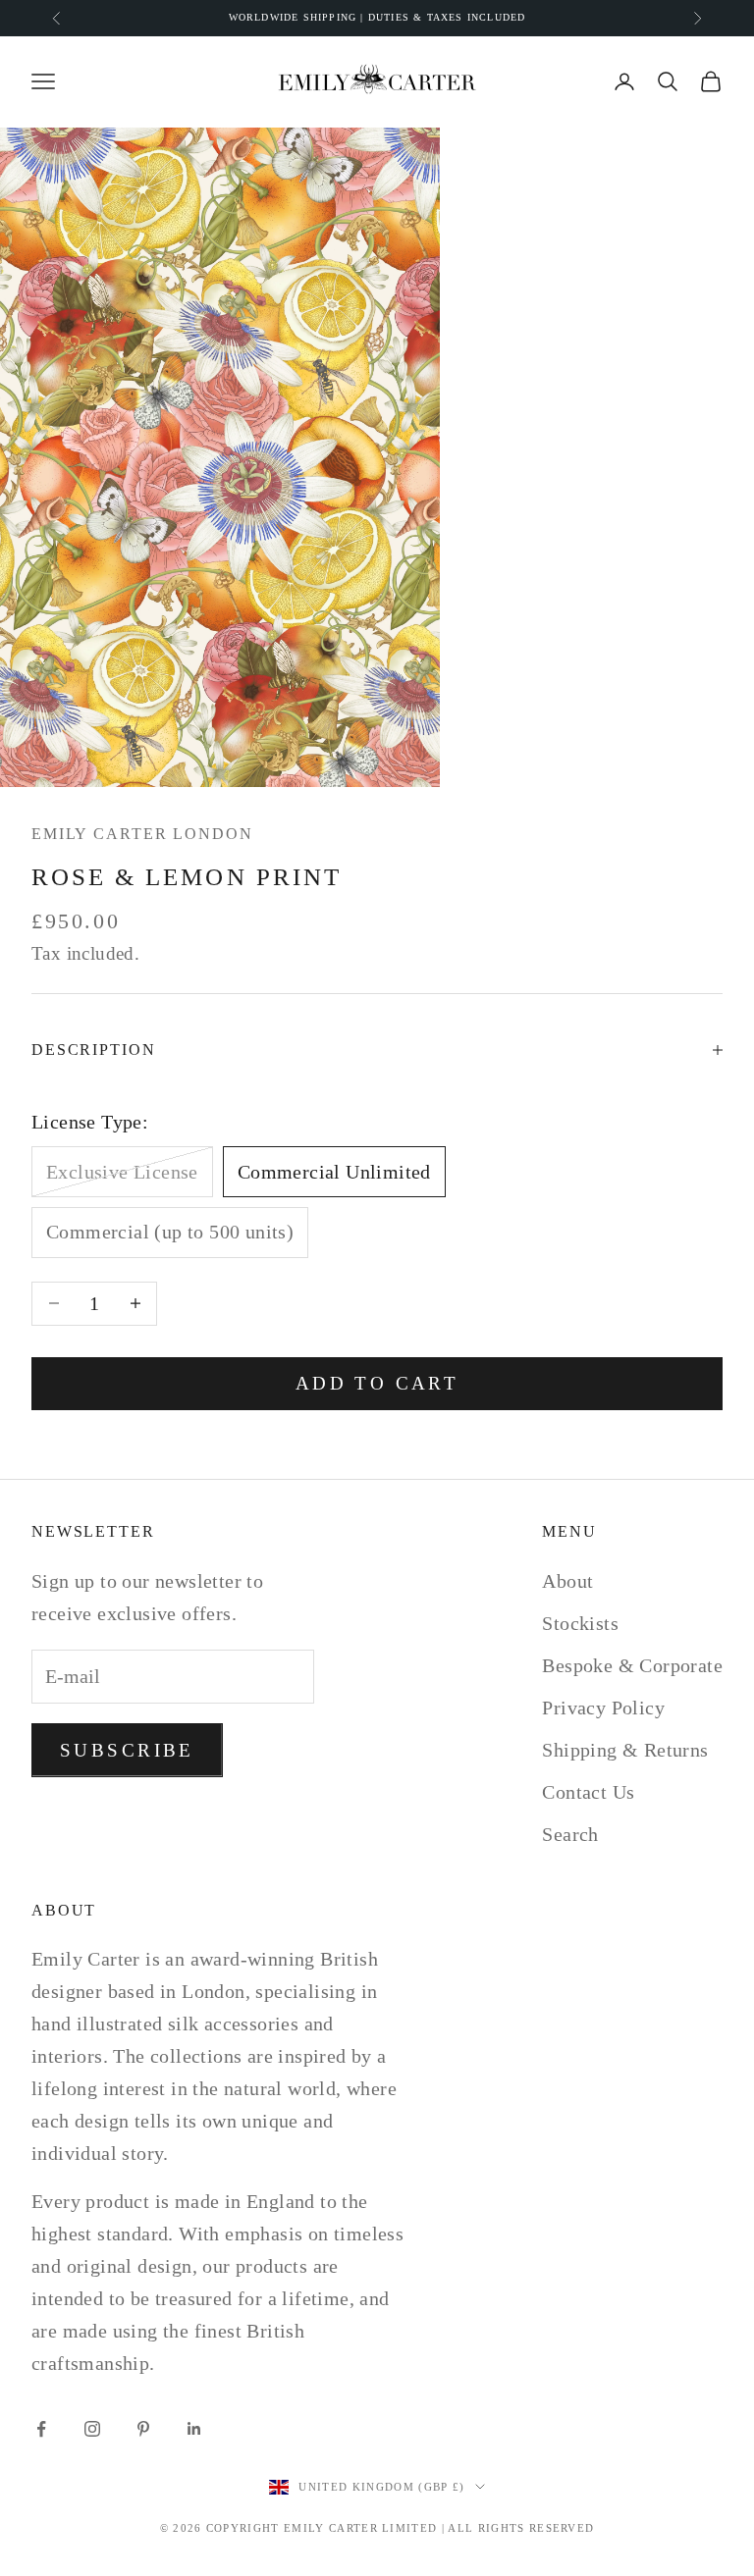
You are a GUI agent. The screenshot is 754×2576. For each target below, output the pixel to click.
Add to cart (377, 1383)
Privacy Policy (603, 1708)
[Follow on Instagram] (92, 2429)
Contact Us (588, 1792)
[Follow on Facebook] (41, 2429)
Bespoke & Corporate (632, 1665)
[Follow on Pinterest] (143, 2429)
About (567, 1581)
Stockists (580, 1623)
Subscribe (127, 1750)
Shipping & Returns (625, 1750)
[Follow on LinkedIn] (194, 2429)
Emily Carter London (142, 834)
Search (570, 1834)
